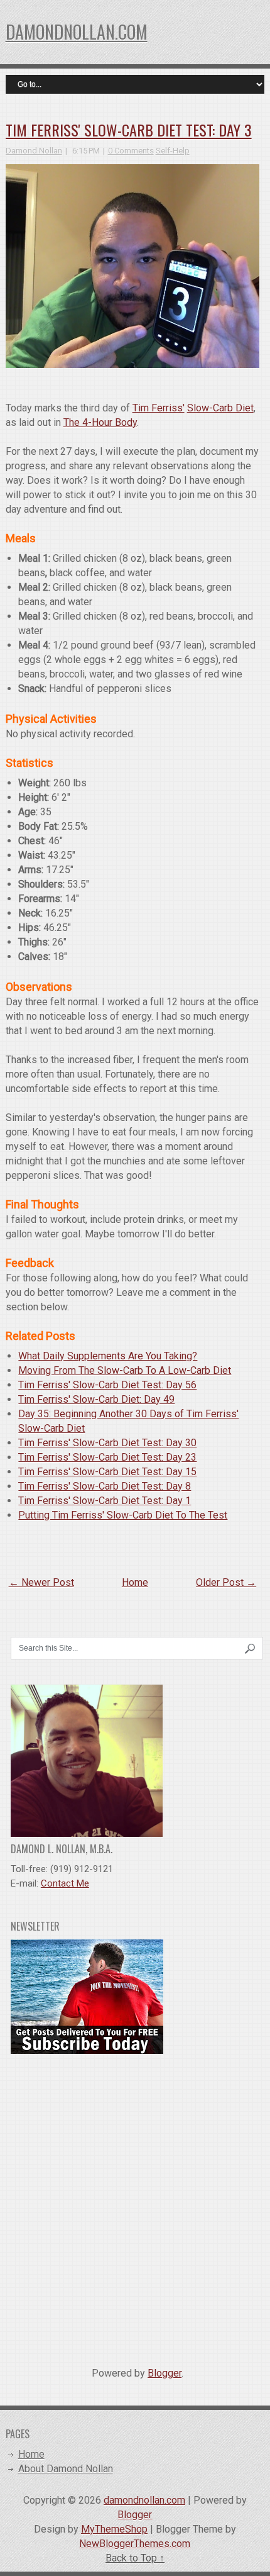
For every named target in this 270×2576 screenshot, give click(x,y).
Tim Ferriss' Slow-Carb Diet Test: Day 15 (107, 1472)
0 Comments (131, 151)
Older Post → (226, 1582)
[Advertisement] (135, 2205)
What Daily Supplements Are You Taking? (108, 1356)
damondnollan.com (77, 32)
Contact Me (65, 1883)
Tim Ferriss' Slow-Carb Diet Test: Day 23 (107, 1457)
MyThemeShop (114, 2529)
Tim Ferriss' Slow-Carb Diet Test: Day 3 (129, 130)
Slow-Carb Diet (220, 408)
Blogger (165, 2373)
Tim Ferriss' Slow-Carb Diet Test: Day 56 (107, 1385)
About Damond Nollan (66, 2469)
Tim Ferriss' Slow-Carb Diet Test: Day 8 (105, 1486)
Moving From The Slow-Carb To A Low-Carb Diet (125, 1370)
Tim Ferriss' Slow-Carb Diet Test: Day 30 (107, 1443)
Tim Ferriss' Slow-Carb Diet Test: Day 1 (105, 1501)
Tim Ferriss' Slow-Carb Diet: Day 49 (96, 1399)
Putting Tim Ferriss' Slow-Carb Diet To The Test (123, 1515)
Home (135, 1582)
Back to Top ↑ (135, 2558)
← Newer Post (41, 1582)
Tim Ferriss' (159, 408)
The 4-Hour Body (100, 422)
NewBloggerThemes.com (135, 2544)
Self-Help (173, 151)
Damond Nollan (34, 151)
